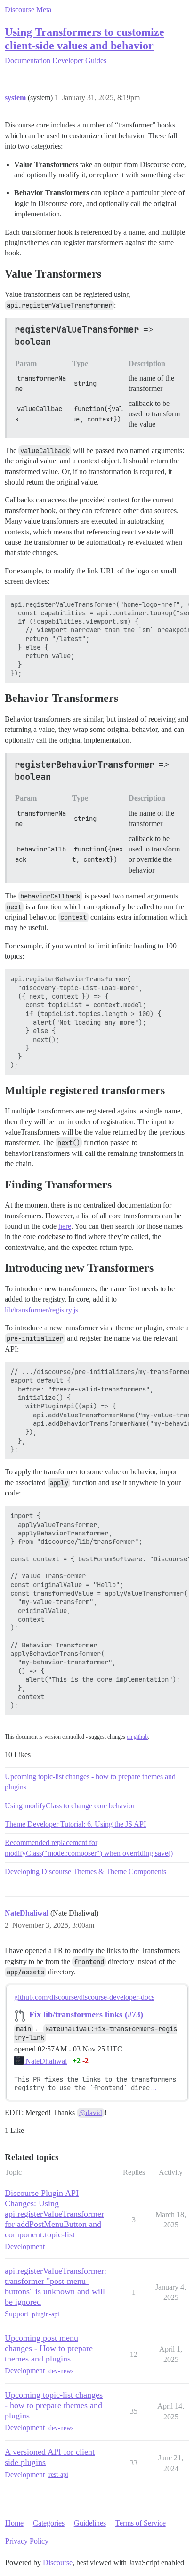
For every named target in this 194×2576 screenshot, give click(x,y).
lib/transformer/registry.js (41, 1310)
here (65, 1226)
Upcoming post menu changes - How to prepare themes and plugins (49, 2348)
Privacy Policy (27, 2541)
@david (91, 2113)
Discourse (58, 2563)
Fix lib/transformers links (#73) (86, 2014)
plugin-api (46, 2314)
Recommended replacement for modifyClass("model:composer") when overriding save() (89, 1848)
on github (137, 1737)
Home (14, 2523)
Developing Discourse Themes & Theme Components (85, 1872)
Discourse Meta (28, 10)
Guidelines (90, 2523)
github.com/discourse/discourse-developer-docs (84, 1997)
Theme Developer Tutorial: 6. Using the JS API (75, 1824)
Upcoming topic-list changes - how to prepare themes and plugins (90, 1782)
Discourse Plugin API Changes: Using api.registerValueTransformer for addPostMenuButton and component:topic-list (54, 2214)
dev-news (61, 2371)
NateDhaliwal (45, 2061)
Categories (49, 2523)
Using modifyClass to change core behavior (70, 1806)
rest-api (58, 2475)
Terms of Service (141, 2523)
